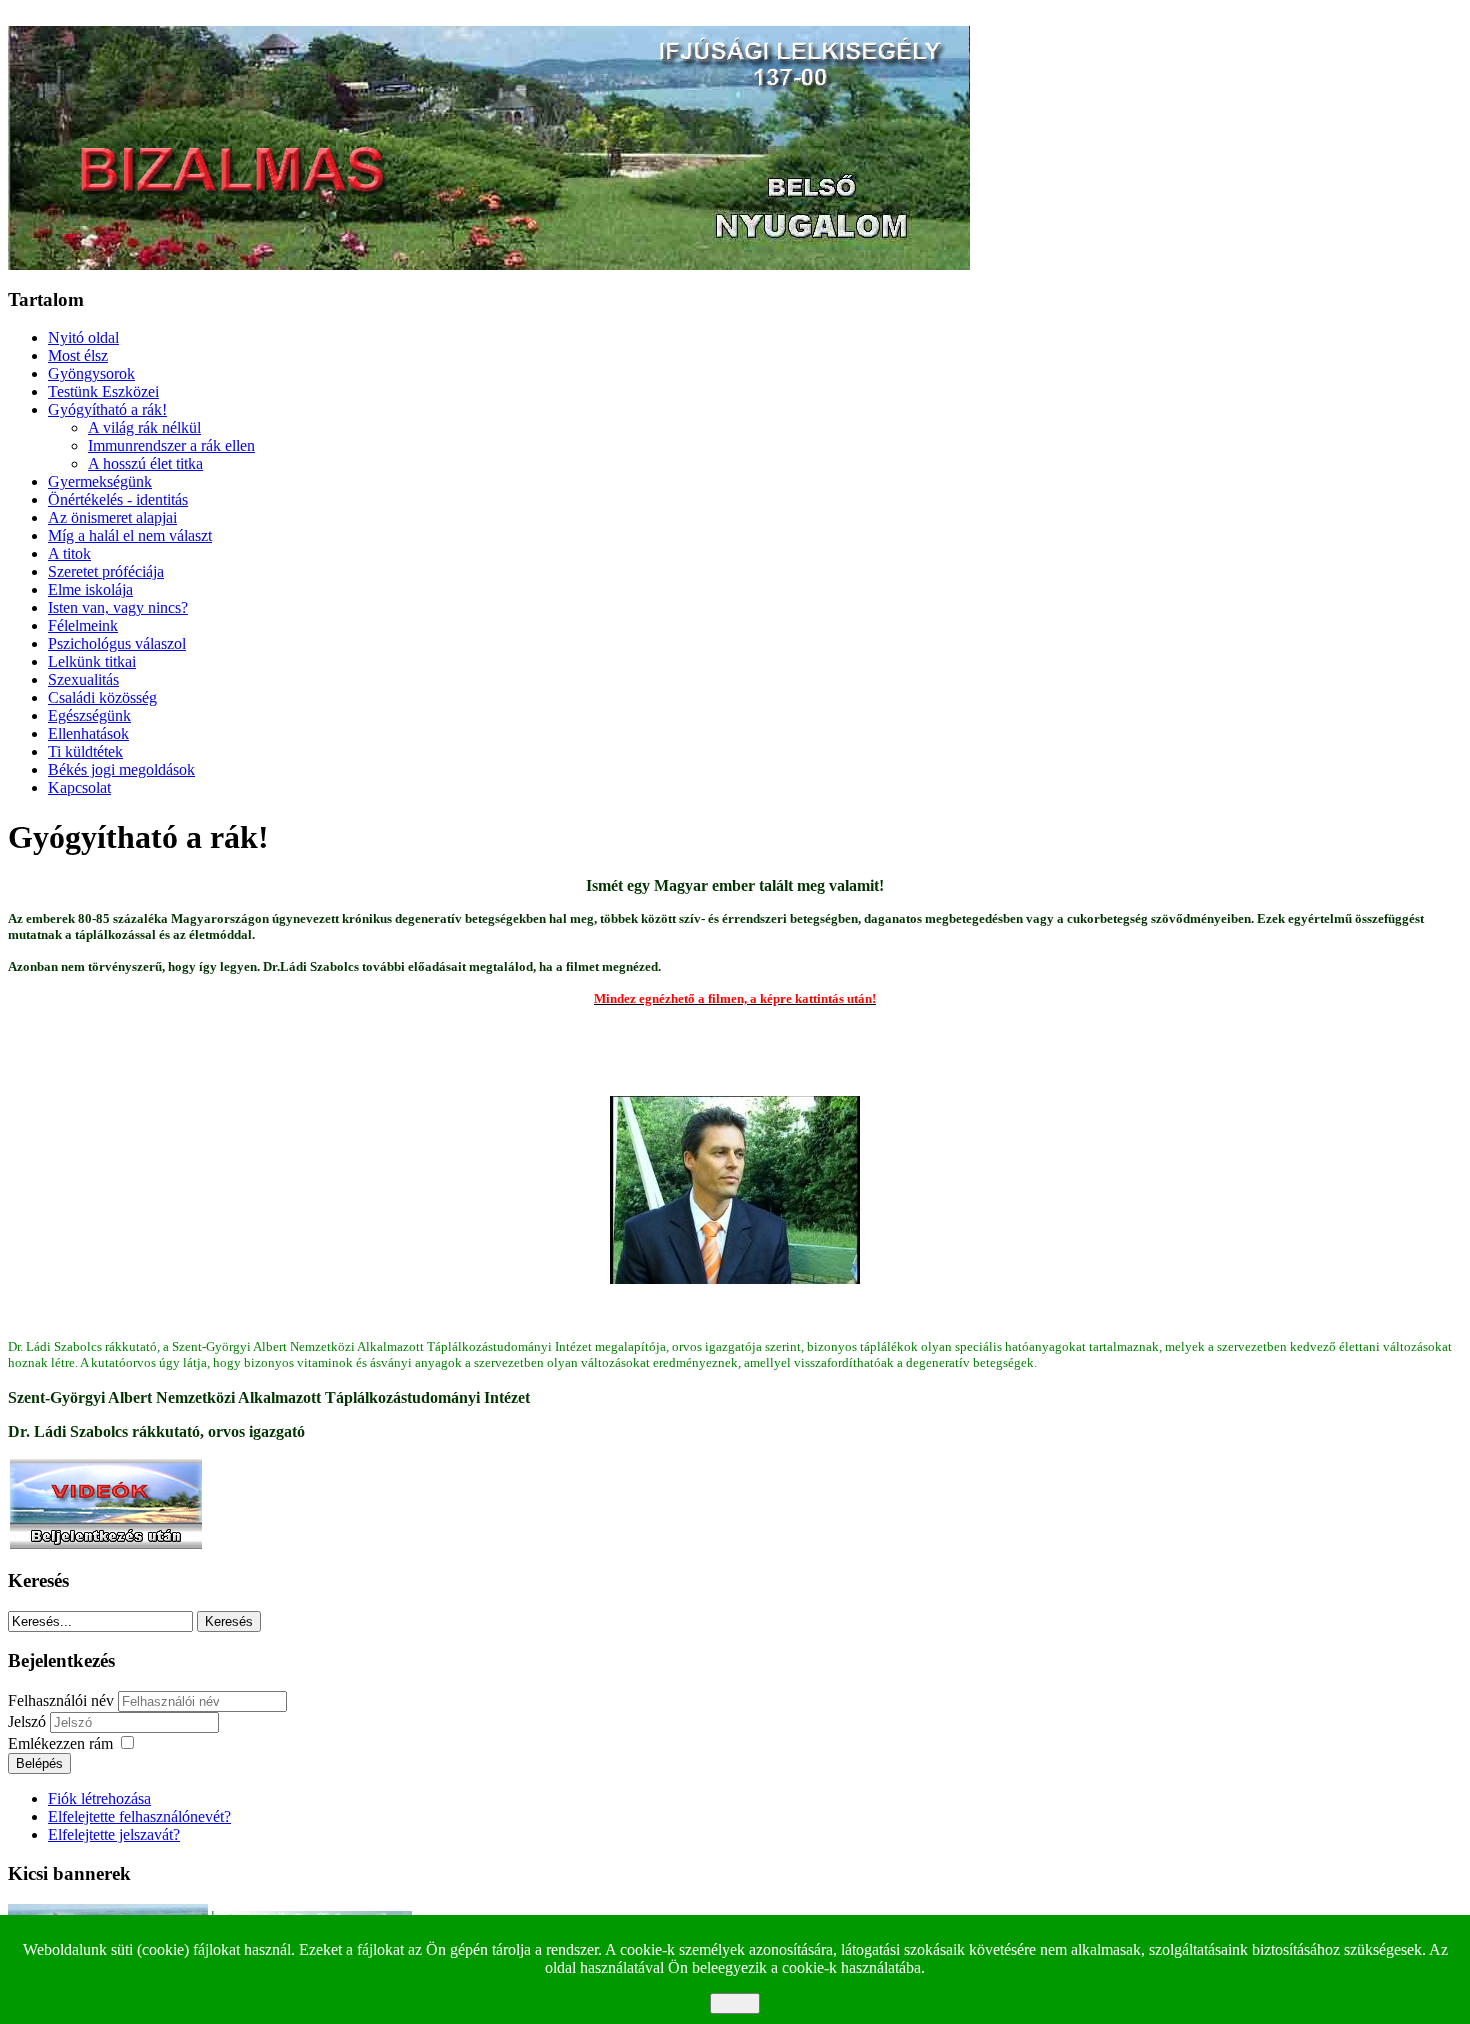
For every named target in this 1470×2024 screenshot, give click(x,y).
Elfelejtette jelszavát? (114, 1834)
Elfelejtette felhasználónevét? (139, 1816)
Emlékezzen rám (60, 1743)
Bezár (735, 2003)
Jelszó (29, 1721)
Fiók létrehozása (99, 1798)
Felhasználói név (61, 1700)
